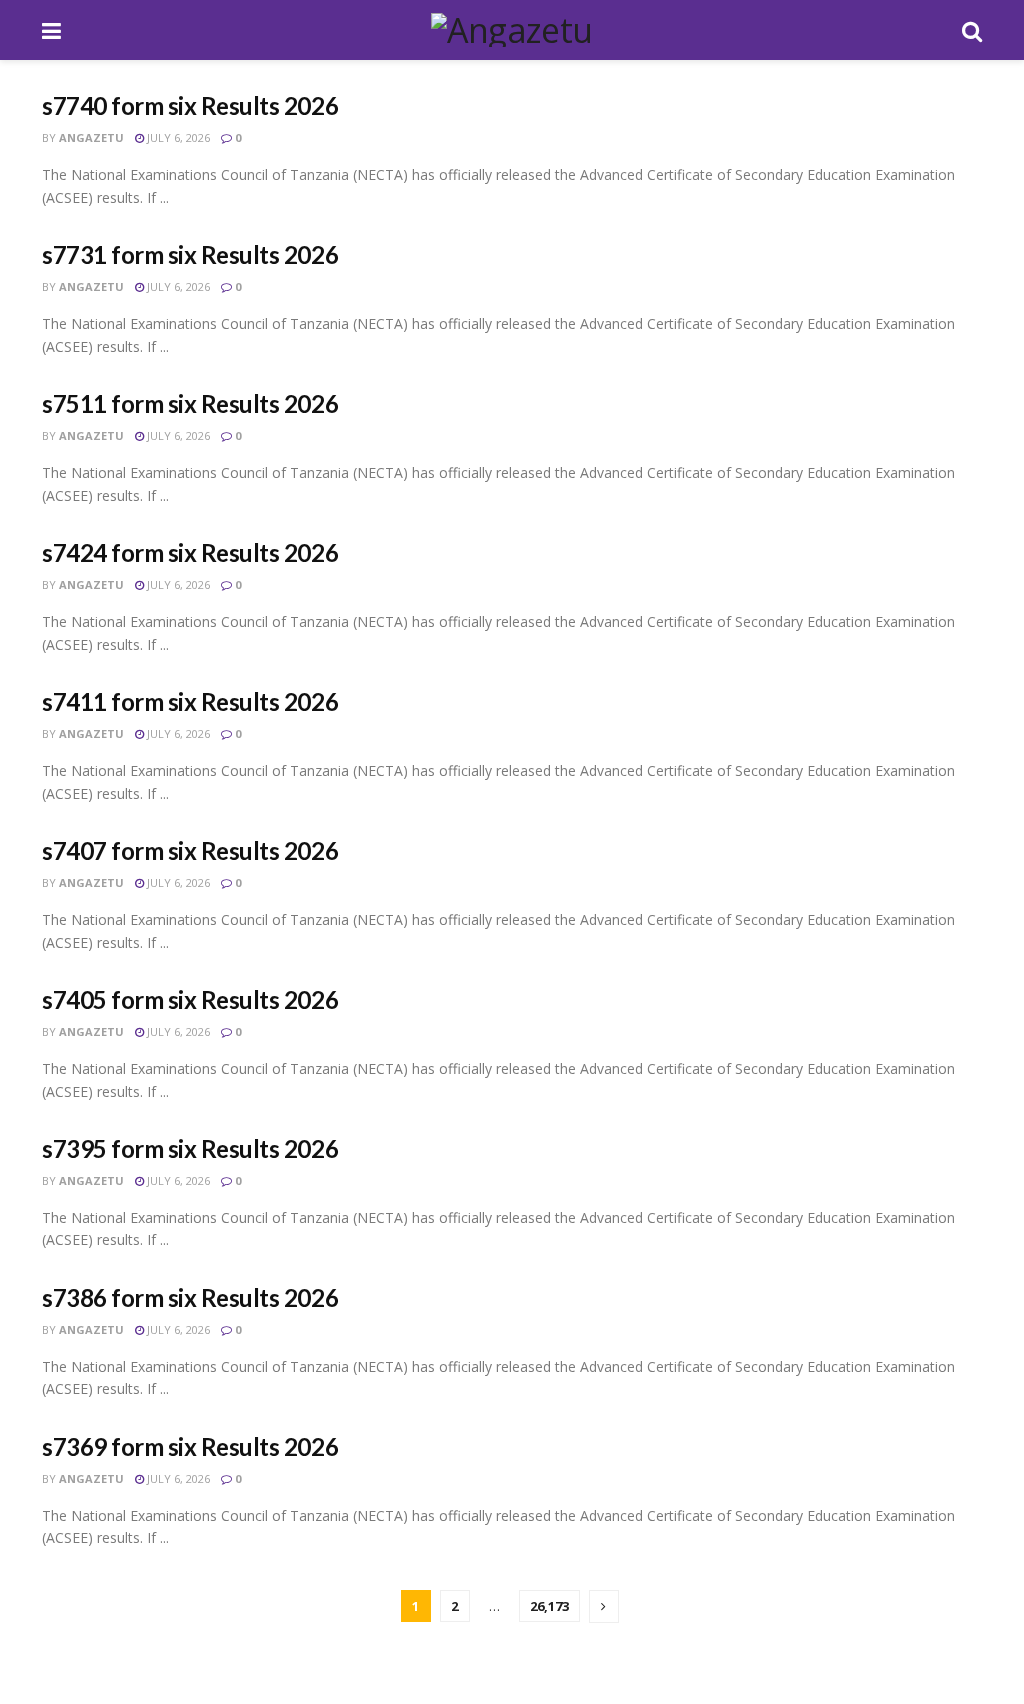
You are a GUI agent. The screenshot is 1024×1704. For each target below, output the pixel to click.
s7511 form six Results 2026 (190, 403)
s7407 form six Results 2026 (190, 850)
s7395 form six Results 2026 (190, 1148)
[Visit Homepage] (512, 30)
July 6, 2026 (177, 137)
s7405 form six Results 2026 (190, 999)
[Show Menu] (51, 30)
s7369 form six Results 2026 (190, 1446)
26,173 (549, 1606)
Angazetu (91, 137)
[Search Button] (972, 30)
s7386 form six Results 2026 (190, 1297)
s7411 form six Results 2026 (190, 701)
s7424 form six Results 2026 (190, 552)
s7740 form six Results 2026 (190, 105)
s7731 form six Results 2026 (190, 254)
